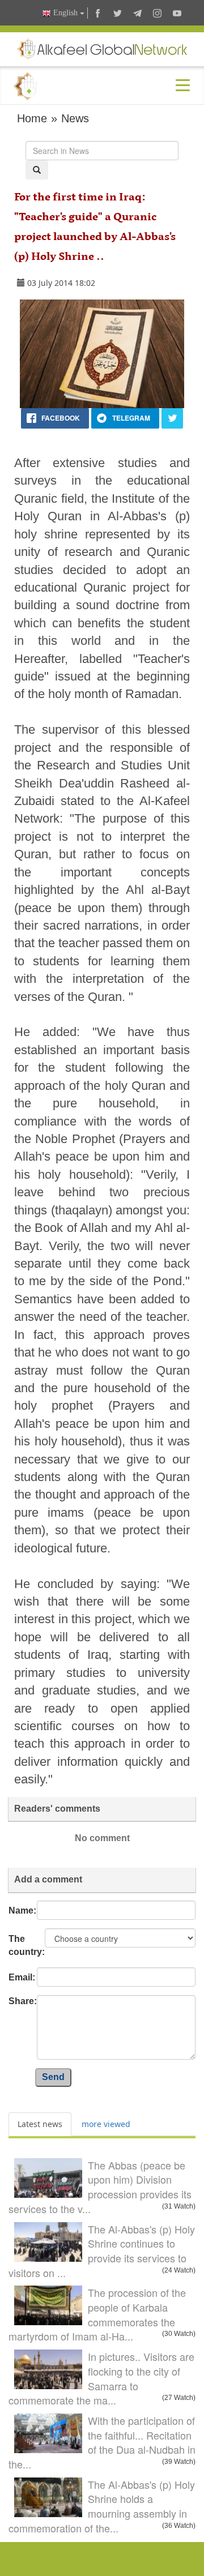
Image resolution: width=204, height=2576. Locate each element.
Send (53, 2077)
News (75, 118)
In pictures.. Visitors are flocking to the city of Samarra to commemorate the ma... (101, 2378)
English (65, 13)
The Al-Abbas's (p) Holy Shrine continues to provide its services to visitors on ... (102, 2251)
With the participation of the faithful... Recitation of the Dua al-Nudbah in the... (102, 2442)
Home (32, 118)
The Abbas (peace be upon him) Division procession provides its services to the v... (100, 2187)
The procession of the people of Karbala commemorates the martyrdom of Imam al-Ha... (97, 2314)
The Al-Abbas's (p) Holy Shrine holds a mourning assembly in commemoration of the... (102, 2506)
